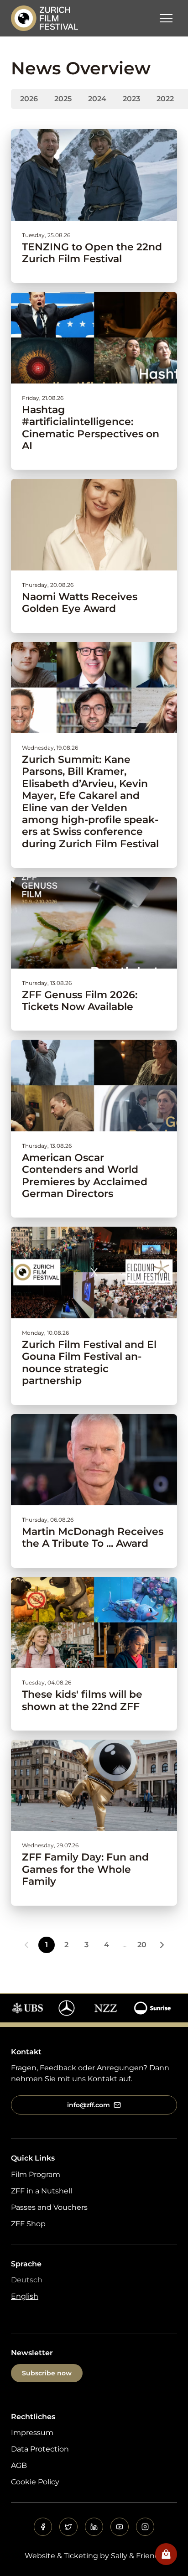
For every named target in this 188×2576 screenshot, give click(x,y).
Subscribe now (47, 2373)
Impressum (32, 2433)
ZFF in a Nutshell (42, 2191)
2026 (29, 99)
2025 (63, 99)
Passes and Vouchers (49, 2207)
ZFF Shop (28, 2224)
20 (142, 1945)
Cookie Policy (35, 2482)
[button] (166, 18)
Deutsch (27, 2280)
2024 (97, 99)
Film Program (36, 2174)
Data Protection (40, 2449)
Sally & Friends (137, 2556)
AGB (19, 2465)
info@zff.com (89, 2105)
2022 (165, 99)
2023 (131, 99)
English (25, 2296)
